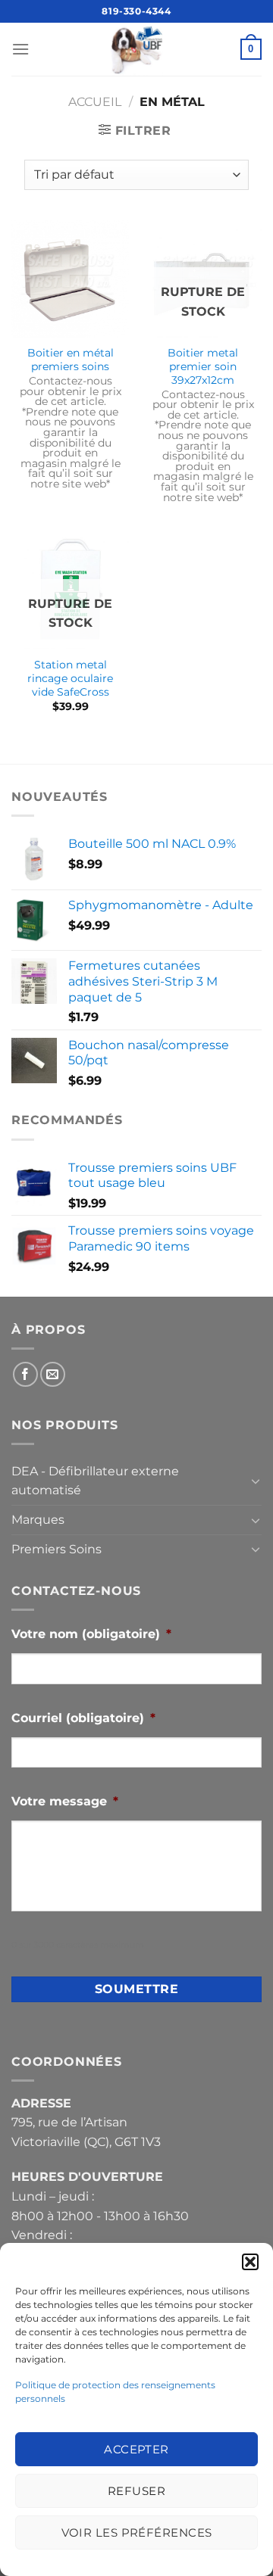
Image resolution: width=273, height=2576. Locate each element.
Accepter (136, 2449)
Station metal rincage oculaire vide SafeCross (70, 678)
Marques (38, 1520)
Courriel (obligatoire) (83, 1718)
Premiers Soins (56, 1549)
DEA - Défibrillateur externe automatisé (95, 1481)
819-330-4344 (136, 11)
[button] (250, 2262)
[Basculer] (256, 1481)
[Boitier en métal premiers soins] (70, 279)
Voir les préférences (137, 2532)
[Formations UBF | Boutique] (136, 49)
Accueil (95, 102)
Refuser (136, 2491)
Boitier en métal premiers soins (71, 360)
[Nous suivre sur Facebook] (25, 1374)
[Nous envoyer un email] (53, 1374)
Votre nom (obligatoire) (91, 1634)
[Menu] (20, 49)
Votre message (65, 1801)
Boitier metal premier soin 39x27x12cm (203, 366)
